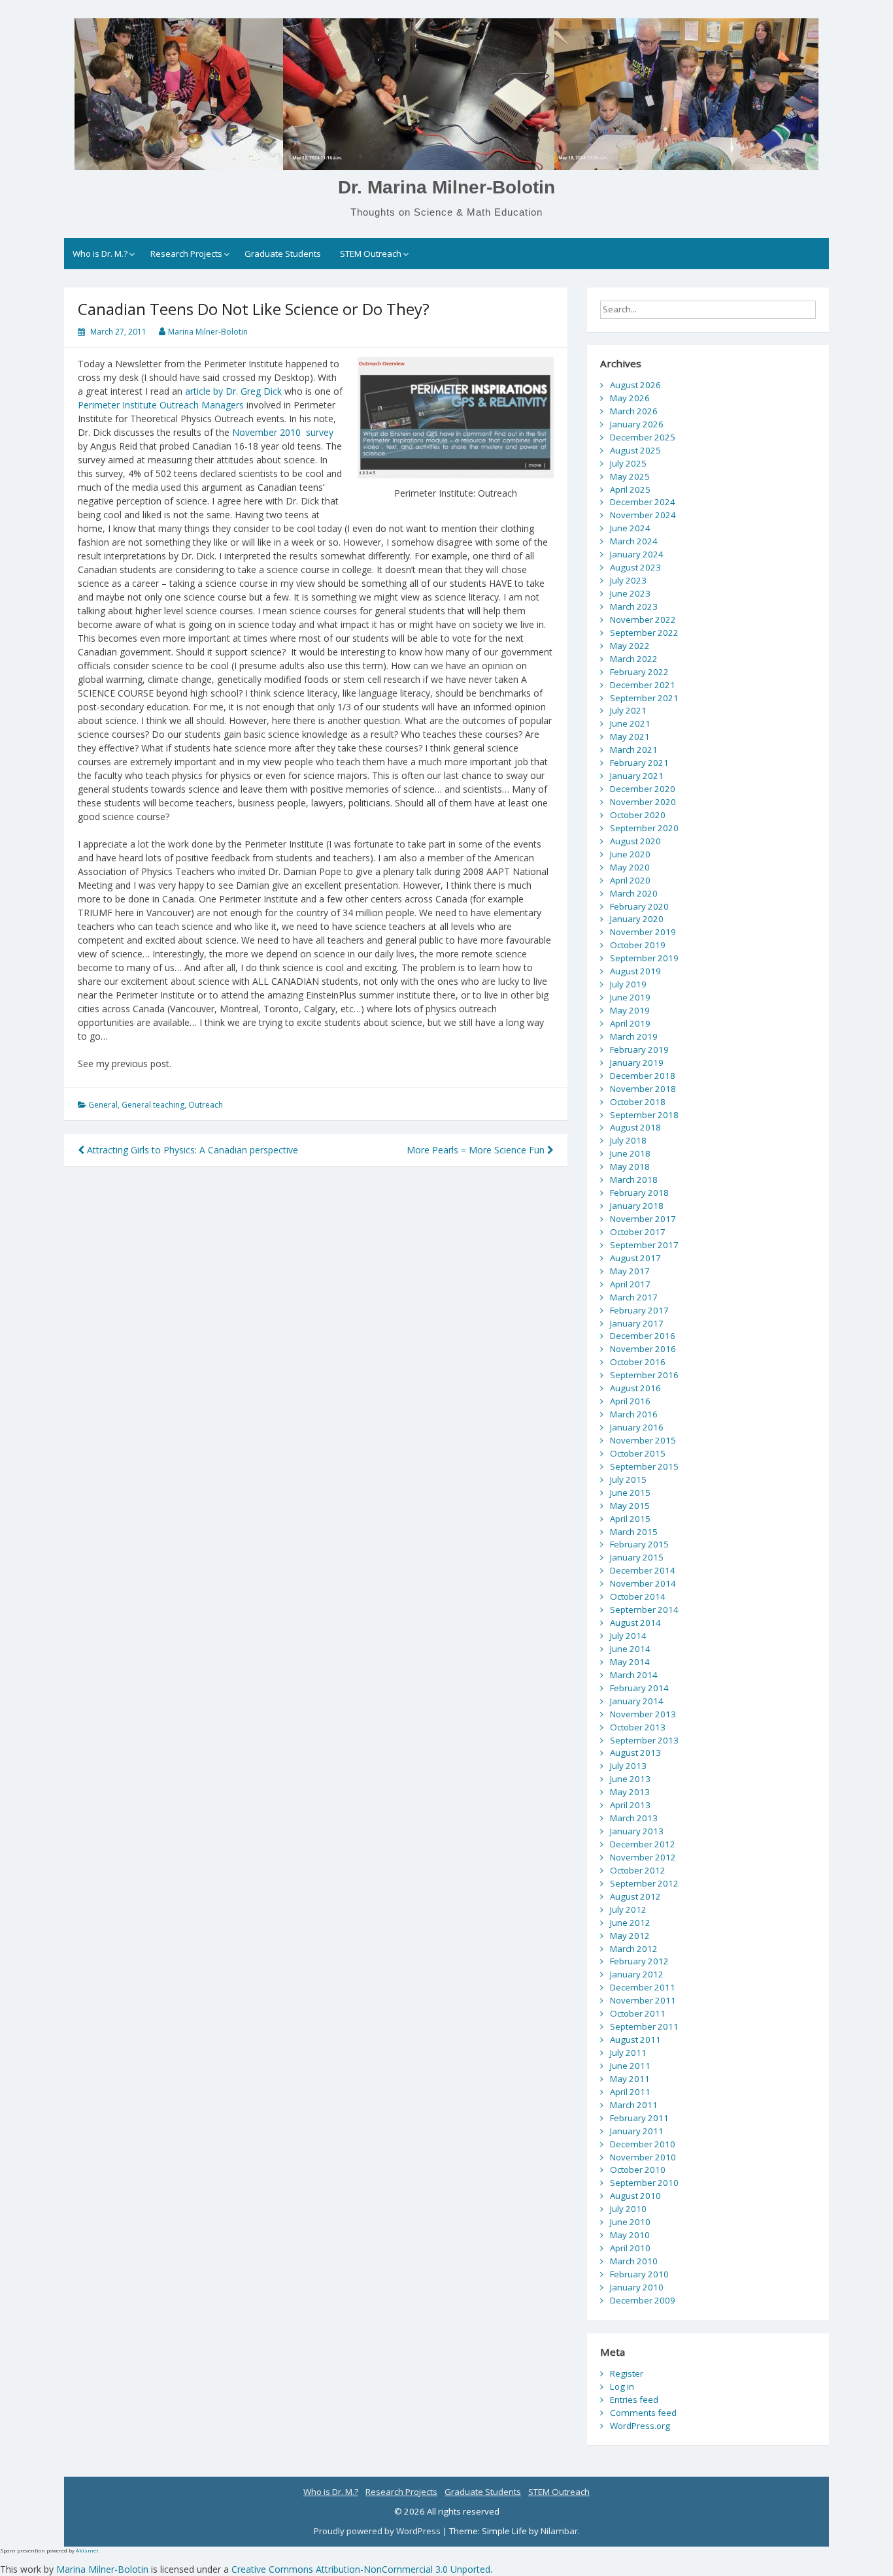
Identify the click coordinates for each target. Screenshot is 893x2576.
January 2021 (637, 776)
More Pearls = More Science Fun (477, 1150)
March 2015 (634, 1532)
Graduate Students (283, 254)
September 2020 (644, 828)
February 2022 (639, 672)
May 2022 (630, 646)
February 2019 (639, 1049)
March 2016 (634, 1414)
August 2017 (635, 1258)
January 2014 (637, 1701)
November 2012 (643, 1857)
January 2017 (637, 1323)
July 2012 (628, 1909)
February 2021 (639, 763)
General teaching (153, 1105)
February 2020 (639, 906)
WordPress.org (640, 2426)
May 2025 (630, 476)
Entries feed (634, 2400)
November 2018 (643, 1089)
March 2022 (634, 659)
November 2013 (643, 1714)
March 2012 (634, 1949)
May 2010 (630, 2235)
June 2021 (630, 723)
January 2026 (637, 424)
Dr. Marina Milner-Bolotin (446, 187)
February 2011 (639, 2118)
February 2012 (639, 1961)
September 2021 (644, 698)
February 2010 (639, 2274)
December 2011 (643, 1987)
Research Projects (186, 254)
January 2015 (637, 1557)
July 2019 (628, 984)
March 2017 (634, 1297)
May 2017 (630, 1271)
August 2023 (635, 567)
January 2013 (637, 1831)
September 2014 (644, 1610)
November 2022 (643, 619)
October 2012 (638, 1870)
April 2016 (630, 1401)
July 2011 (628, 2053)
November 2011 (643, 2000)
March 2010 (634, 2261)
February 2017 (639, 1310)
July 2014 (628, 1636)
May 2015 (630, 1506)
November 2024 (643, 515)
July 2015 (628, 1479)
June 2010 (630, 2222)
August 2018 (635, 1127)
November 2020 (643, 802)
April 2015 (630, 1519)
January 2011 (637, 2131)
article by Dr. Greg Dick (233, 391)
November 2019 (643, 932)
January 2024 (637, 554)
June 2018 (630, 1153)
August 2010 (635, 2196)
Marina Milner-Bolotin (208, 332)
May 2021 (630, 736)
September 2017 (644, 1245)
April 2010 (630, 2248)
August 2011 (635, 2039)
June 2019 (630, 997)
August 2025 (635, 450)
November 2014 (643, 1583)
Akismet (87, 2550)
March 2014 (634, 1675)
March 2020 (634, 893)
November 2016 (643, 1349)
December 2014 (643, 1570)
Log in (622, 2386)
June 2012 (630, 1923)
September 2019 (644, 958)
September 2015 (644, 1466)
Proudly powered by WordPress (378, 2531)
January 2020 (637, 919)
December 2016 (643, 1336)
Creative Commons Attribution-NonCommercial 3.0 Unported (361, 2569)
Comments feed (643, 2413)
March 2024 (634, 541)
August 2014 (635, 1623)
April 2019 (630, 1023)
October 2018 (638, 1102)
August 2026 (635, 385)
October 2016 (638, 1362)
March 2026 (634, 411)
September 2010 (644, 2183)
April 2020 (630, 880)
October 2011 (638, 2013)
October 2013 (638, 1727)
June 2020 (630, 854)
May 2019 (630, 1010)
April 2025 (630, 489)
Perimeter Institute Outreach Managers (162, 405)
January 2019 (637, 1063)
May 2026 (630, 398)
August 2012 (635, 1896)
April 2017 (630, 1284)
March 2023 (634, 606)
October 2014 (638, 1596)
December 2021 (643, 685)
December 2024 (643, 502)
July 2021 (628, 710)
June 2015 (630, 1493)
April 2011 (630, 2092)
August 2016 (635, 1388)
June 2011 (630, 2066)
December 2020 (643, 789)
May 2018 (630, 1166)
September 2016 (644, 1375)
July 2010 (628, 2209)
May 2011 (630, 2079)
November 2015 (643, 1440)
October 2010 (638, 2170)
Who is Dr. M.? (100, 254)
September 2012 (644, 1883)
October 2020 (638, 815)
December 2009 (643, 2300)
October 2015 (638, 1453)
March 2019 (634, 1036)
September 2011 (644, 2026)
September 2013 (644, 1740)
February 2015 (639, 1544)
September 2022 (644, 633)
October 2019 (638, 945)
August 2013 (635, 1753)
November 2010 (643, 2157)
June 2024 (630, 528)
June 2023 (630, 593)
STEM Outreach (371, 254)
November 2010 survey (283, 432)
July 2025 (628, 463)
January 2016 (637, 1427)
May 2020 (630, 867)
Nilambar (559, 2531)
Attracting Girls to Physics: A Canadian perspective (191, 1150)
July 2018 (628, 1140)
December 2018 (643, 1076)
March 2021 (634, 750)
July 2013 (628, 1766)
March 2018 (634, 1180)
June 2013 (630, 1779)
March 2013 (634, 1818)
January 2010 (637, 2287)
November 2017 (643, 1219)
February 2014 (639, 1688)
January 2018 (637, 1206)
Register (627, 2373)
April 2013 (630, 1805)
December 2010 (643, 2144)
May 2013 (630, 1792)
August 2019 (635, 971)
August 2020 (635, 841)
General (103, 1105)
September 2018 (644, 1115)
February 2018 (639, 1193)
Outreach (206, 1105)
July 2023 (628, 580)
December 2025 (643, 437)
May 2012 (630, 1936)
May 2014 (630, 1662)
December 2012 (643, 1844)
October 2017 (638, 1232)
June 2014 (630, 1649)
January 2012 (637, 1974)
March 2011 (634, 2105)
